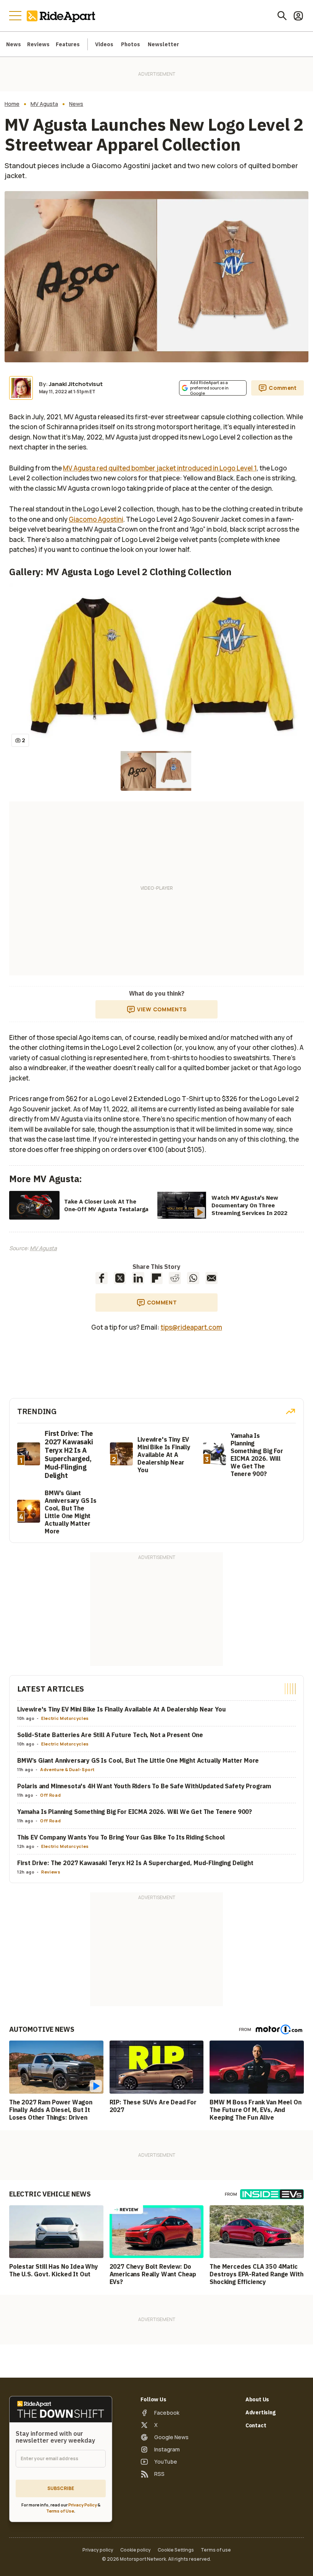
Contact (256, 2425)
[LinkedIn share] (138, 1278)
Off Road (50, 1795)
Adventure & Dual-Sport (67, 1769)
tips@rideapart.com (191, 1327)
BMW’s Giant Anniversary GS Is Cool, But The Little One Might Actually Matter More (138, 1760)
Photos (131, 44)
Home (12, 104)
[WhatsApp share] (193, 1278)
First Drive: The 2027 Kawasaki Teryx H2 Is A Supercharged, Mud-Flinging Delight (135, 1863)
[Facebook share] (102, 1278)
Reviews (38, 44)
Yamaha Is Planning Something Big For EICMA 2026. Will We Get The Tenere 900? (135, 1812)
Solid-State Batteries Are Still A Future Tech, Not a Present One (110, 1735)
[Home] (63, 16)
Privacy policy (98, 2550)
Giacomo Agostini (96, 519)
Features (68, 44)
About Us (257, 2399)
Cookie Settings (176, 2550)
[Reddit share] (175, 1278)
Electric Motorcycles (65, 1718)
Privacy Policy (83, 2505)
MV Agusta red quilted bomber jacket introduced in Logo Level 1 (160, 468)
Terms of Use (60, 2511)
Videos (104, 44)
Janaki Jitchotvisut (76, 384)
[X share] (120, 1278)
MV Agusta (44, 104)
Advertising (261, 2412)
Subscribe (61, 2488)
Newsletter (163, 44)
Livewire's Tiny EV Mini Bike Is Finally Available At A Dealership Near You (121, 1709)
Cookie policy (136, 2550)
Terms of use (216, 2550)
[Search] (282, 16)
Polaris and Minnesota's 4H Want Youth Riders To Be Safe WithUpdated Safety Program (144, 1786)
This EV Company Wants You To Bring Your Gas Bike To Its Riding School (121, 1837)
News (14, 44)
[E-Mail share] (211, 1278)
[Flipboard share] (156, 1278)
